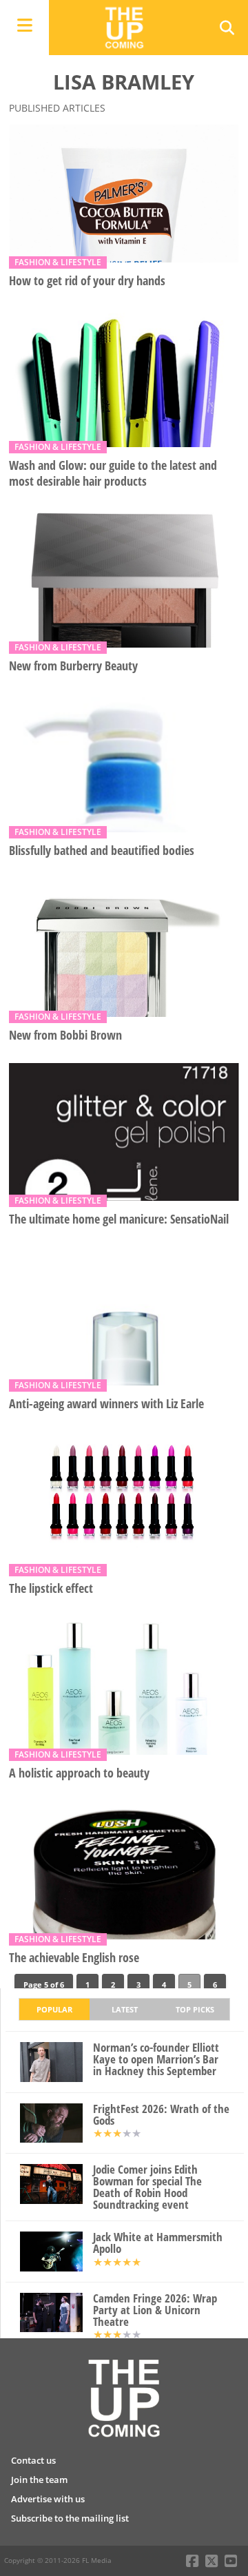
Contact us (33, 2460)
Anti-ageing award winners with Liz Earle (106, 1404)
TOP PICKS (195, 2009)
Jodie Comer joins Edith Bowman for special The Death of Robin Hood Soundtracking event (147, 2187)
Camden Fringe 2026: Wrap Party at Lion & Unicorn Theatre (155, 2310)
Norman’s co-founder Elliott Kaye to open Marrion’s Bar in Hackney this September (156, 2059)
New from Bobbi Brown (65, 1035)
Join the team (39, 2480)
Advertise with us (48, 2499)
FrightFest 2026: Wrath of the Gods (161, 2115)
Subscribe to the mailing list (70, 2518)
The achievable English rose (74, 1958)
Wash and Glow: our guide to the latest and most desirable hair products (113, 473)
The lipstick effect (51, 1588)
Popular (54, 2009)
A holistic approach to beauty (79, 1773)
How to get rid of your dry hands (87, 281)
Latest (125, 2009)
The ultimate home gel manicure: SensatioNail (119, 1219)
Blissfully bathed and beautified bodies (102, 851)
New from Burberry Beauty (73, 666)
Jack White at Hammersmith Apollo (158, 2243)
